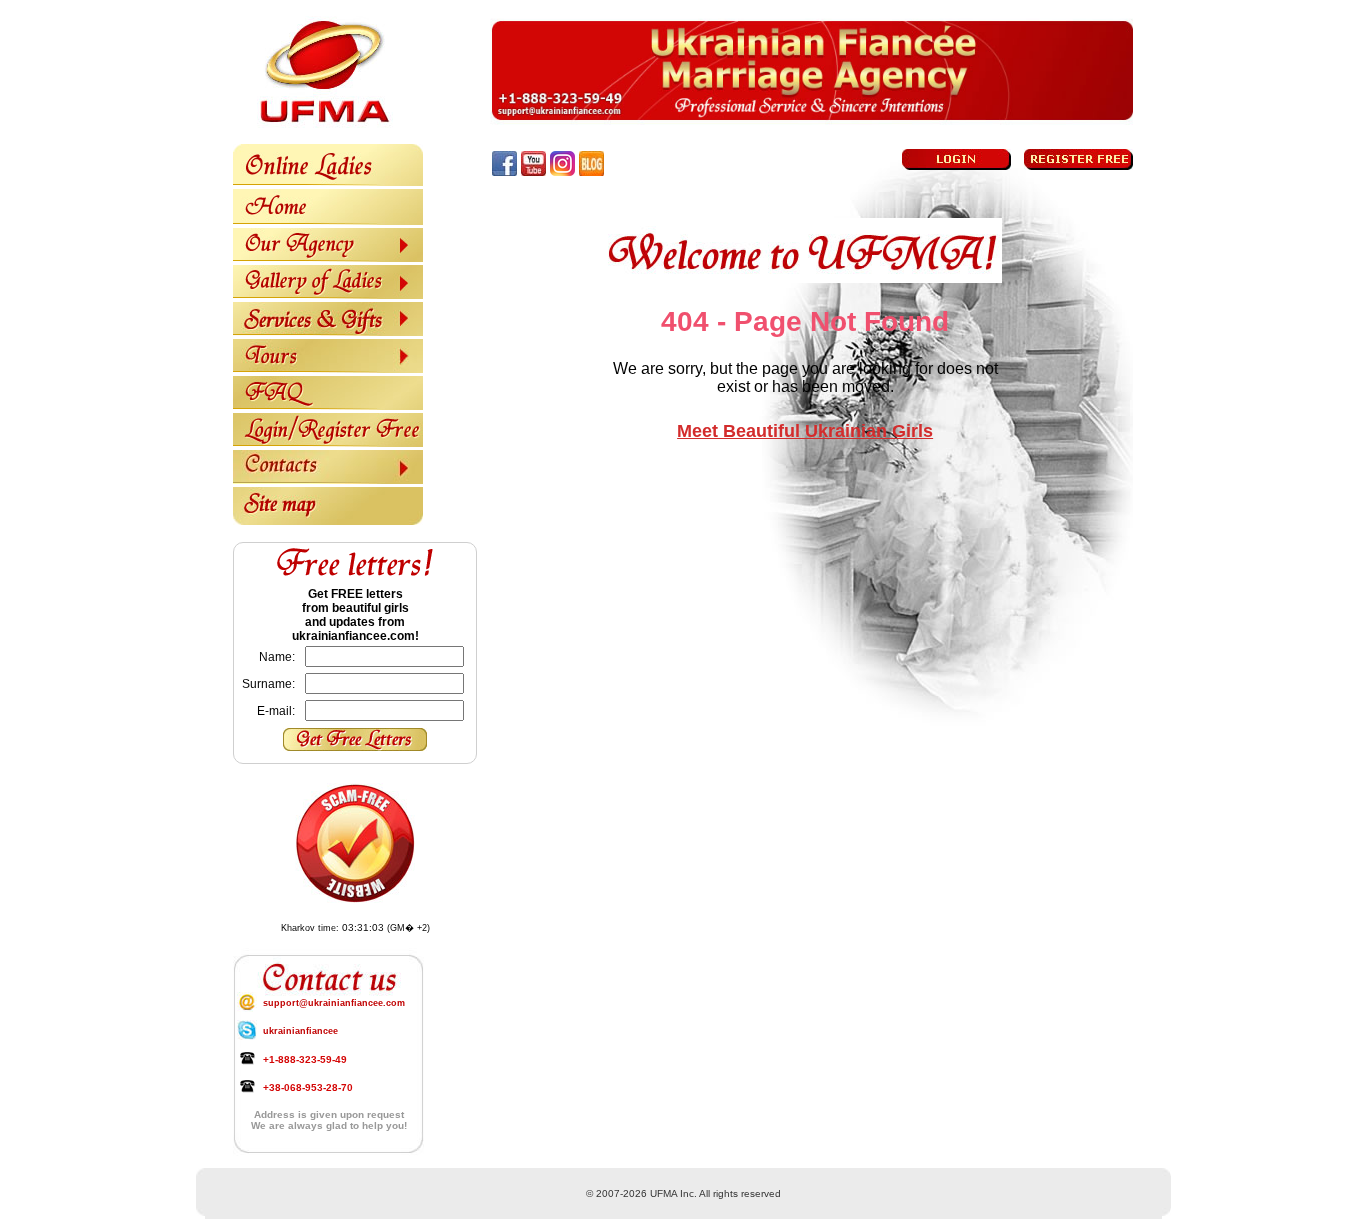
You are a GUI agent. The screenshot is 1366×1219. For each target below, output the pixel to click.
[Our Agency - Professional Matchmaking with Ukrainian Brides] (328, 258)
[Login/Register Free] (328, 443)
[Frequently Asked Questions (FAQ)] (328, 406)
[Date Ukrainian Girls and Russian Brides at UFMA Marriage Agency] (328, 221)
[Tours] (328, 369)
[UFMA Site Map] (328, 521)
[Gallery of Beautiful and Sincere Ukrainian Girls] (328, 295)
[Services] (328, 332)
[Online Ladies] (328, 182)
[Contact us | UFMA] (328, 480)
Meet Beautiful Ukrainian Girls (805, 431)
